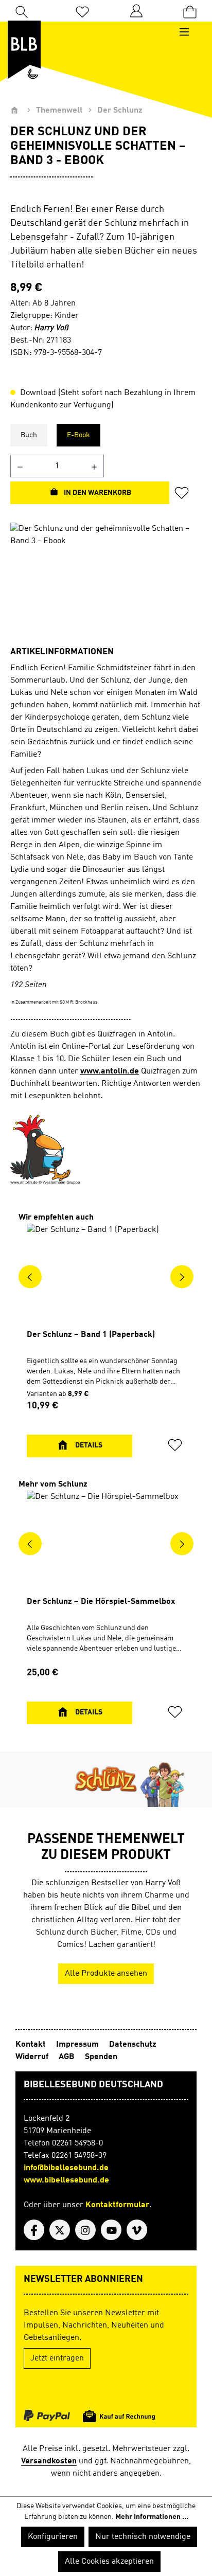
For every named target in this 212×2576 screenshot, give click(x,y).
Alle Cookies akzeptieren (109, 2562)
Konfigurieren (53, 2537)
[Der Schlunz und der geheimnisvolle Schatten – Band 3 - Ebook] (106, 580)
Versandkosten (49, 2461)
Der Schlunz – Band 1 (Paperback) (91, 1335)
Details (88, 1445)
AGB (67, 2057)
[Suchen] (22, 11)
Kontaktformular (117, 2205)
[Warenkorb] (190, 11)
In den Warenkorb (97, 493)
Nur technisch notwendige (143, 2537)
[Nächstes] (182, 1277)
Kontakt (31, 2045)
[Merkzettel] (82, 11)
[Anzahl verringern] (20, 466)
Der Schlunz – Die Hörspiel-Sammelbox (101, 1602)
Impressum (77, 2045)
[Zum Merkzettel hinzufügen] (185, 493)
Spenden (101, 2057)
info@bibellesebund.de (66, 2168)
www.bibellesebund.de (66, 2180)
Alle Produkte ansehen (106, 1974)
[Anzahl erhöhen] (94, 466)
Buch (29, 435)
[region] (106, 580)
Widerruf (32, 2057)
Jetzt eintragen (57, 2358)
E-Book (78, 435)
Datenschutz (133, 2045)
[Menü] (189, 32)
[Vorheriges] (30, 1277)
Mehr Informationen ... (152, 2517)
